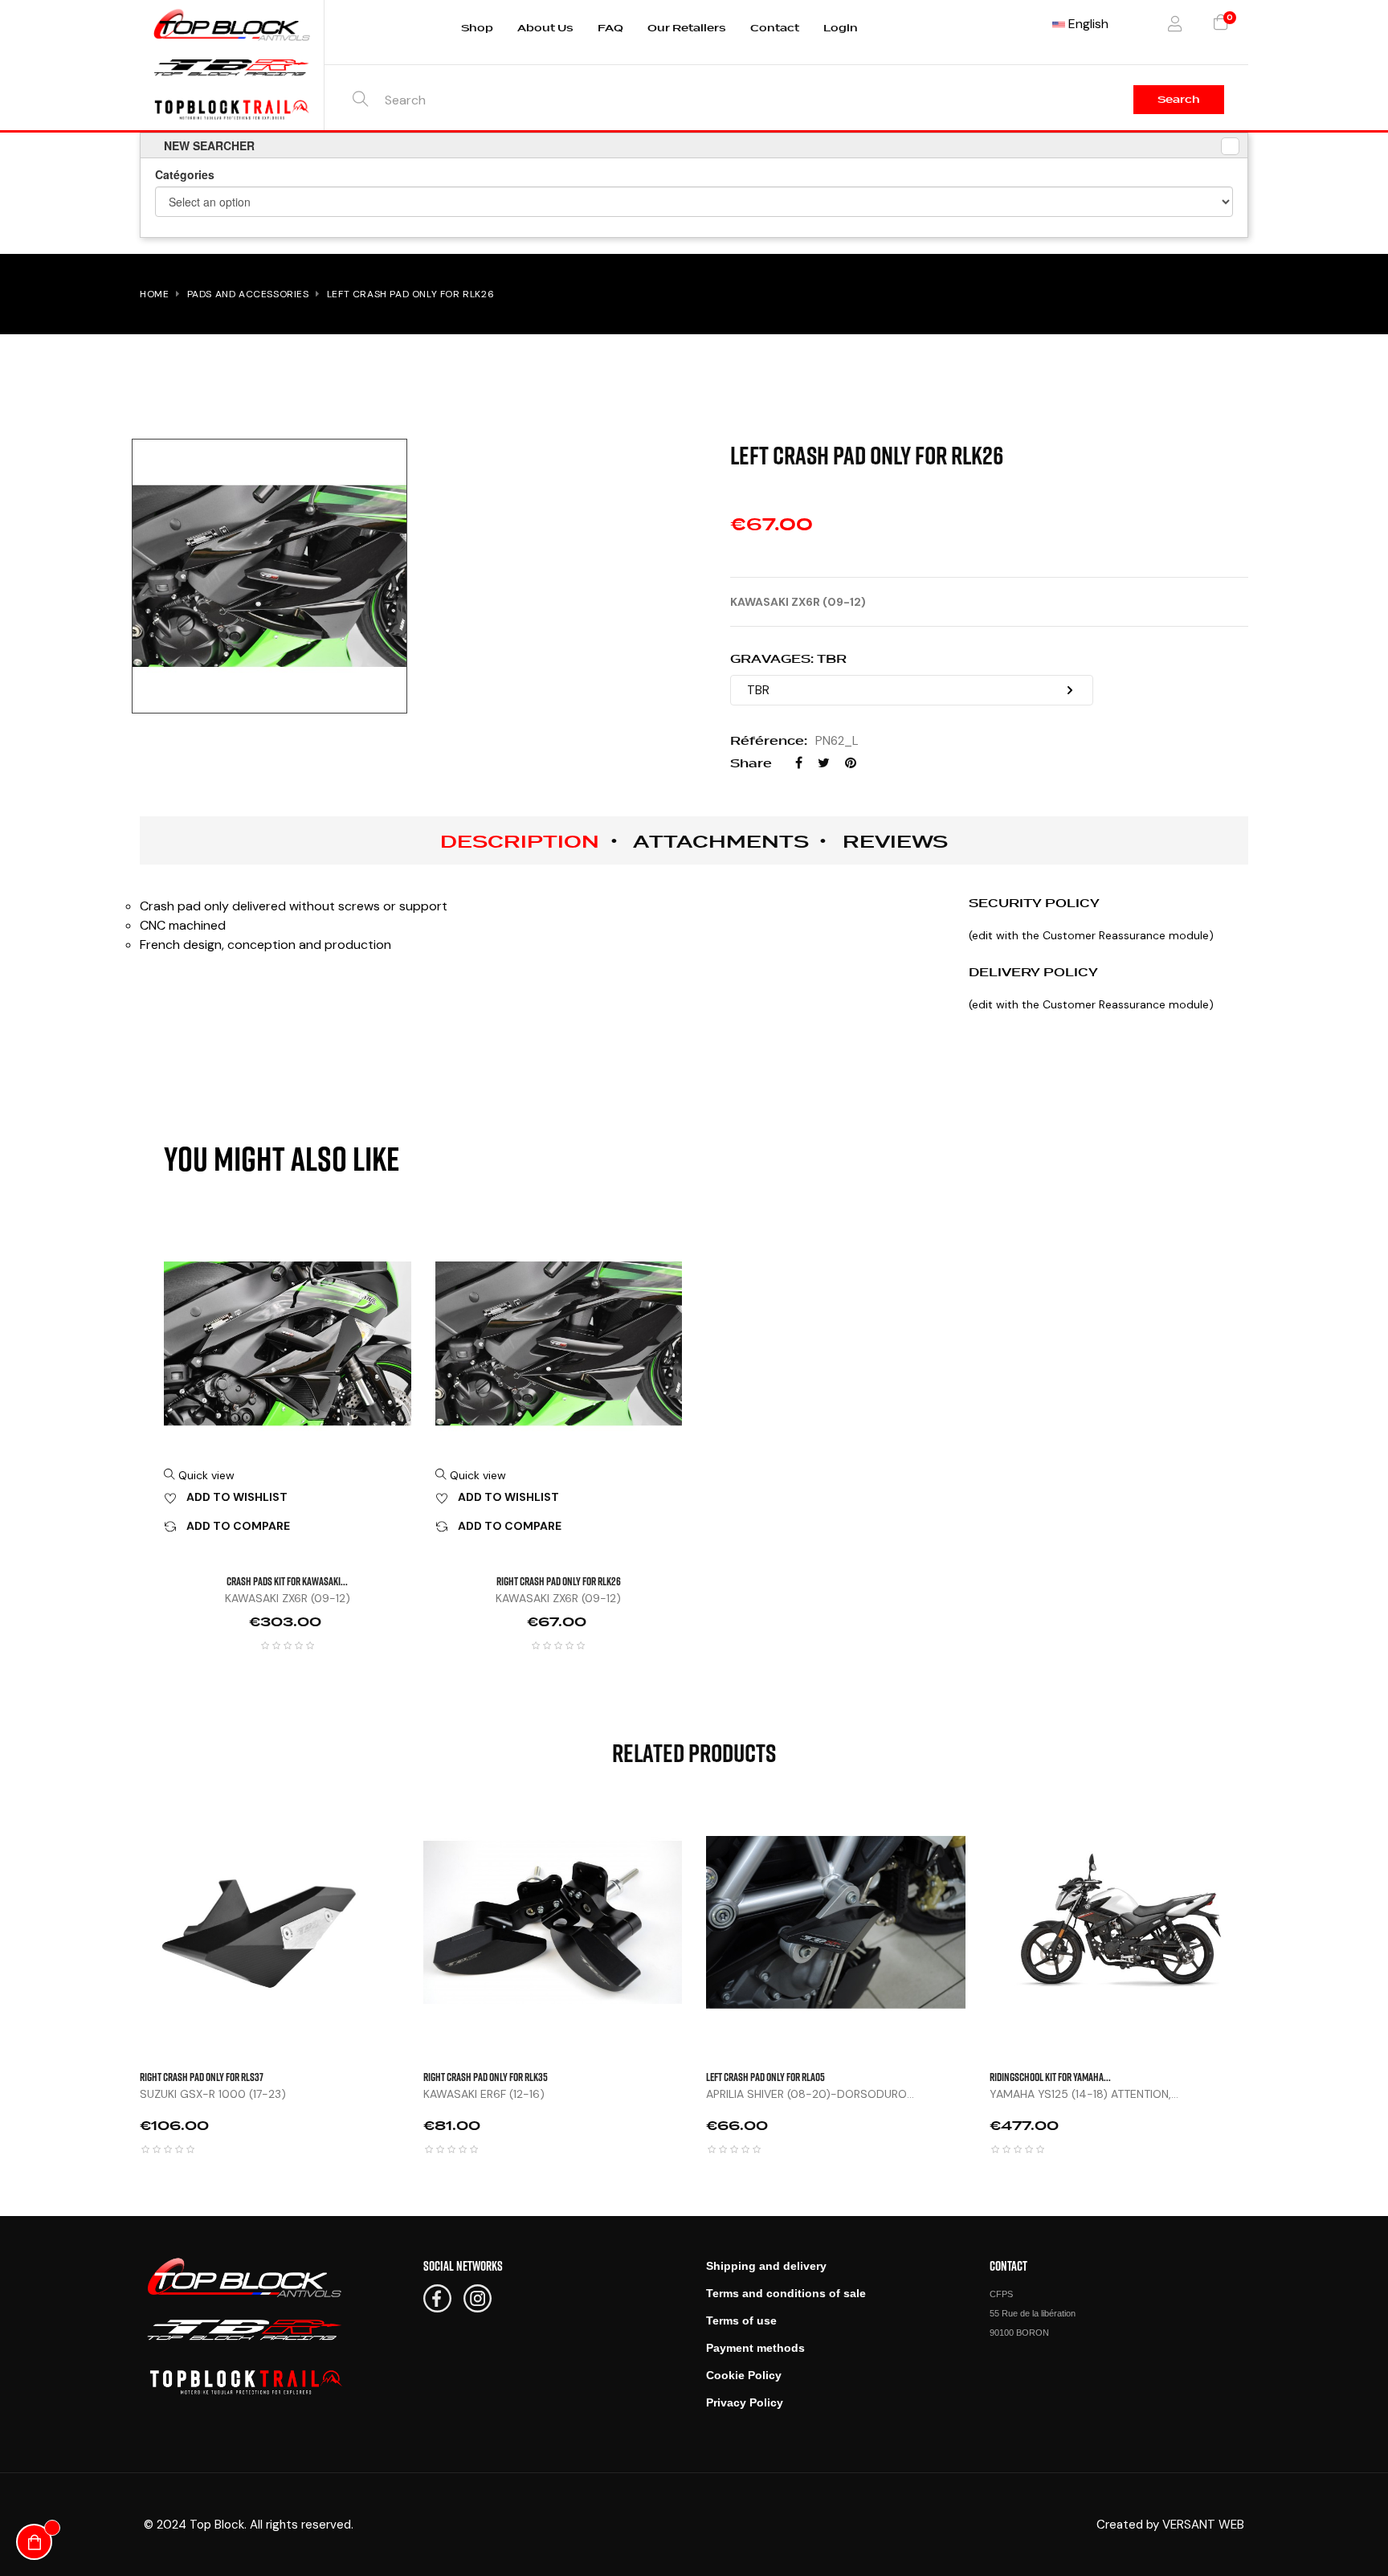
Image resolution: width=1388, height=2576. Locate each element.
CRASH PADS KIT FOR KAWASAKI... (287, 1581)
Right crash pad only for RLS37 (202, 2077)
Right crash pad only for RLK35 (486, 2077)
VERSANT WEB (1203, 2525)
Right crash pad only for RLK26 (559, 1581)
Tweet (824, 763)
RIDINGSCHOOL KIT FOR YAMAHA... (1050, 2077)
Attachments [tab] (721, 841)
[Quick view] (415, 1825)
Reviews (895, 841)
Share (799, 763)
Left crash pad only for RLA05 (765, 2077)
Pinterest (851, 763)
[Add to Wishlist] (415, 1865)
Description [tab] (520, 841)
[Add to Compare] (415, 1905)
